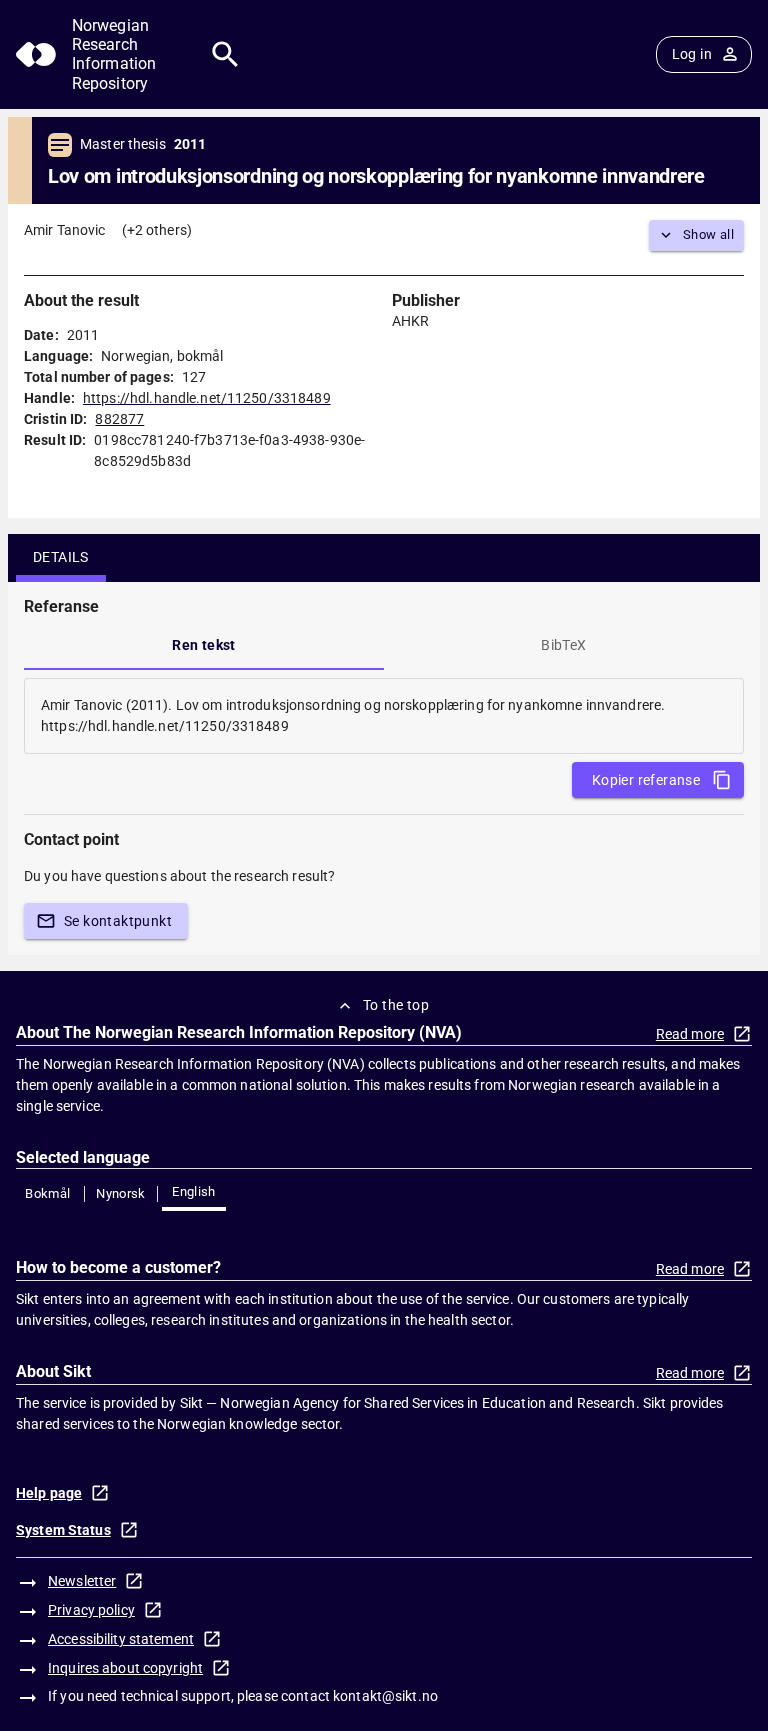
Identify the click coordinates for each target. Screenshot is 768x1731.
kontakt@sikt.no (385, 1696)
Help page (49, 1493)
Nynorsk (121, 1193)
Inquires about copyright (125, 1668)
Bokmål (47, 1193)
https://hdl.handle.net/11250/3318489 (207, 398)
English (194, 1191)
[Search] (225, 54)
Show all (708, 234)
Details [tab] (61, 557)
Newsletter (82, 1581)
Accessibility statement (121, 1639)
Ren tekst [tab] (204, 645)
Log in (692, 54)
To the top (396, 1005)
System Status (63, 1530)
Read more (690, 1034)
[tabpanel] (384, 716)
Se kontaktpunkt (118, 921)
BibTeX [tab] (563, 645)
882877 (119, 419)
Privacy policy (91, 1610)
